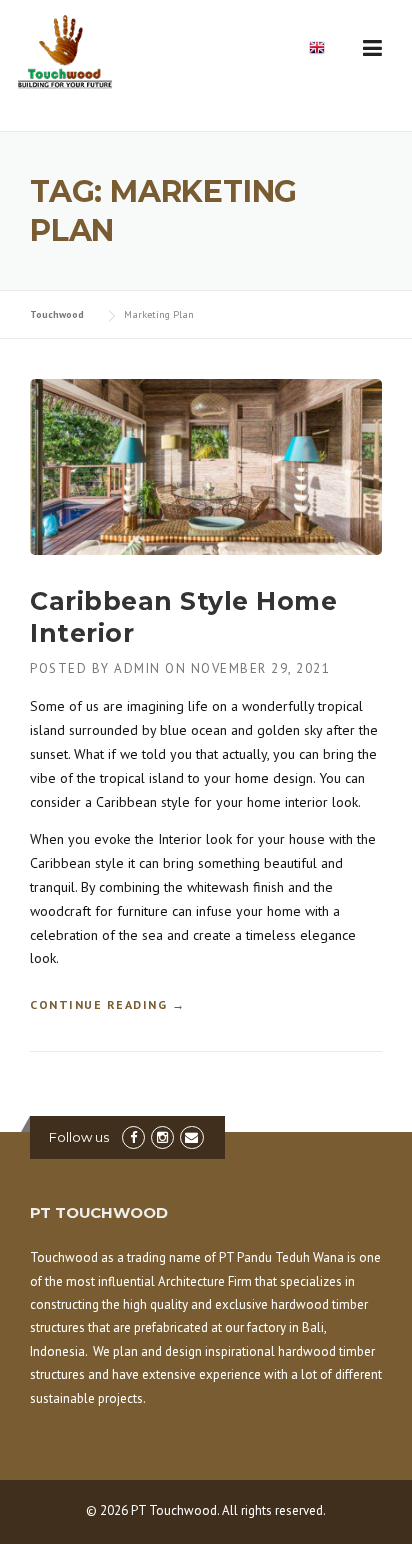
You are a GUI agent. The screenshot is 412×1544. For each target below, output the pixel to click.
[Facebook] (133, 1137)
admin (137, 668)
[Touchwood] (75, 56)
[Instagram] (162, 1137)
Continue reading (107, 1006)
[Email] (191, 1137)
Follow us (79, 1137)
